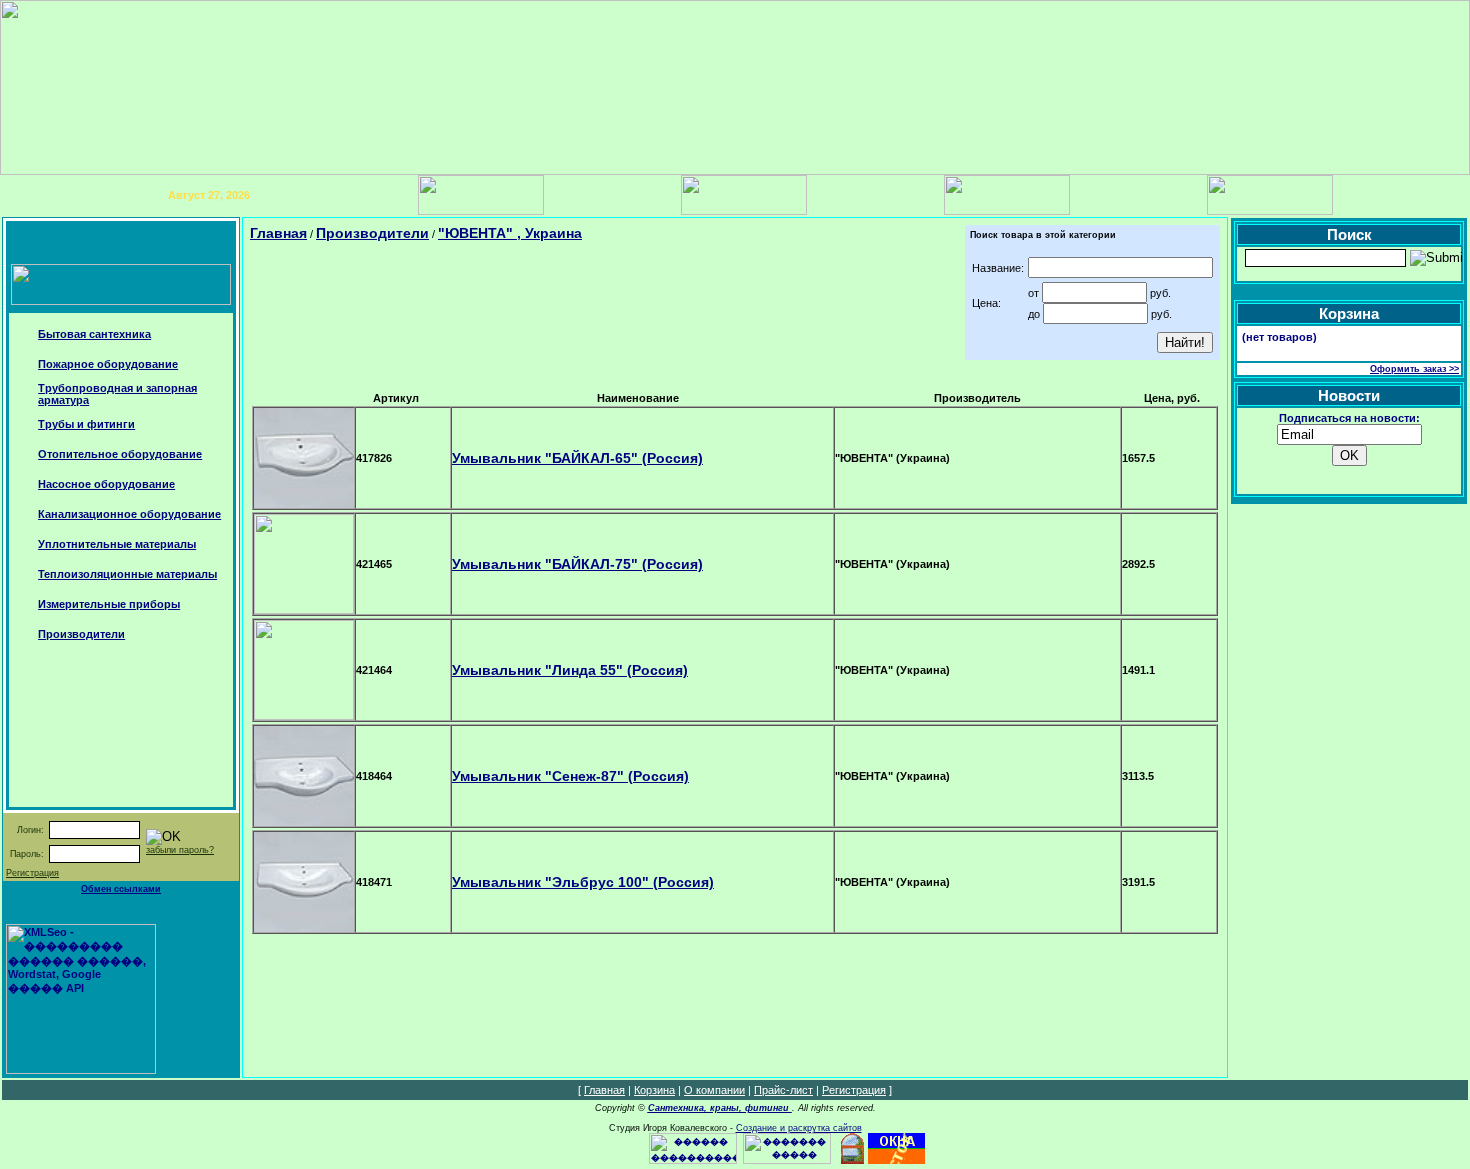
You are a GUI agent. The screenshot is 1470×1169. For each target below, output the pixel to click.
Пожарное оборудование (108, 364)
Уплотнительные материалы (117, 544)
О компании (714, 1090)
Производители (81, 634)
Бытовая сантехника (94, 334)
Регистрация (32, 873)
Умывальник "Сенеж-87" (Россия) (570, 776)
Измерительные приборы (109, 604)
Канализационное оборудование (129, 514)
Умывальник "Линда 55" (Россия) (570, 670)
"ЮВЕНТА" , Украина (510, 233)
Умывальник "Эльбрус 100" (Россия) (583, 882)
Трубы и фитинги (86, 424)
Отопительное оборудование (120, 454)
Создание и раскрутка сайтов (799, 1128)
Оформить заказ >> (1414, 369)
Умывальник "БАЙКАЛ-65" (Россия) (577, 458)
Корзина (654, 1090)
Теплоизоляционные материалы (127, 574)
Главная (278, 233)
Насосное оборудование (106, 484)
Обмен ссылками (121, 889)
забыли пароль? (180, 850)
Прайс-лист (783, 1090)
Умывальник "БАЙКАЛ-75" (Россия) (577, 564)
